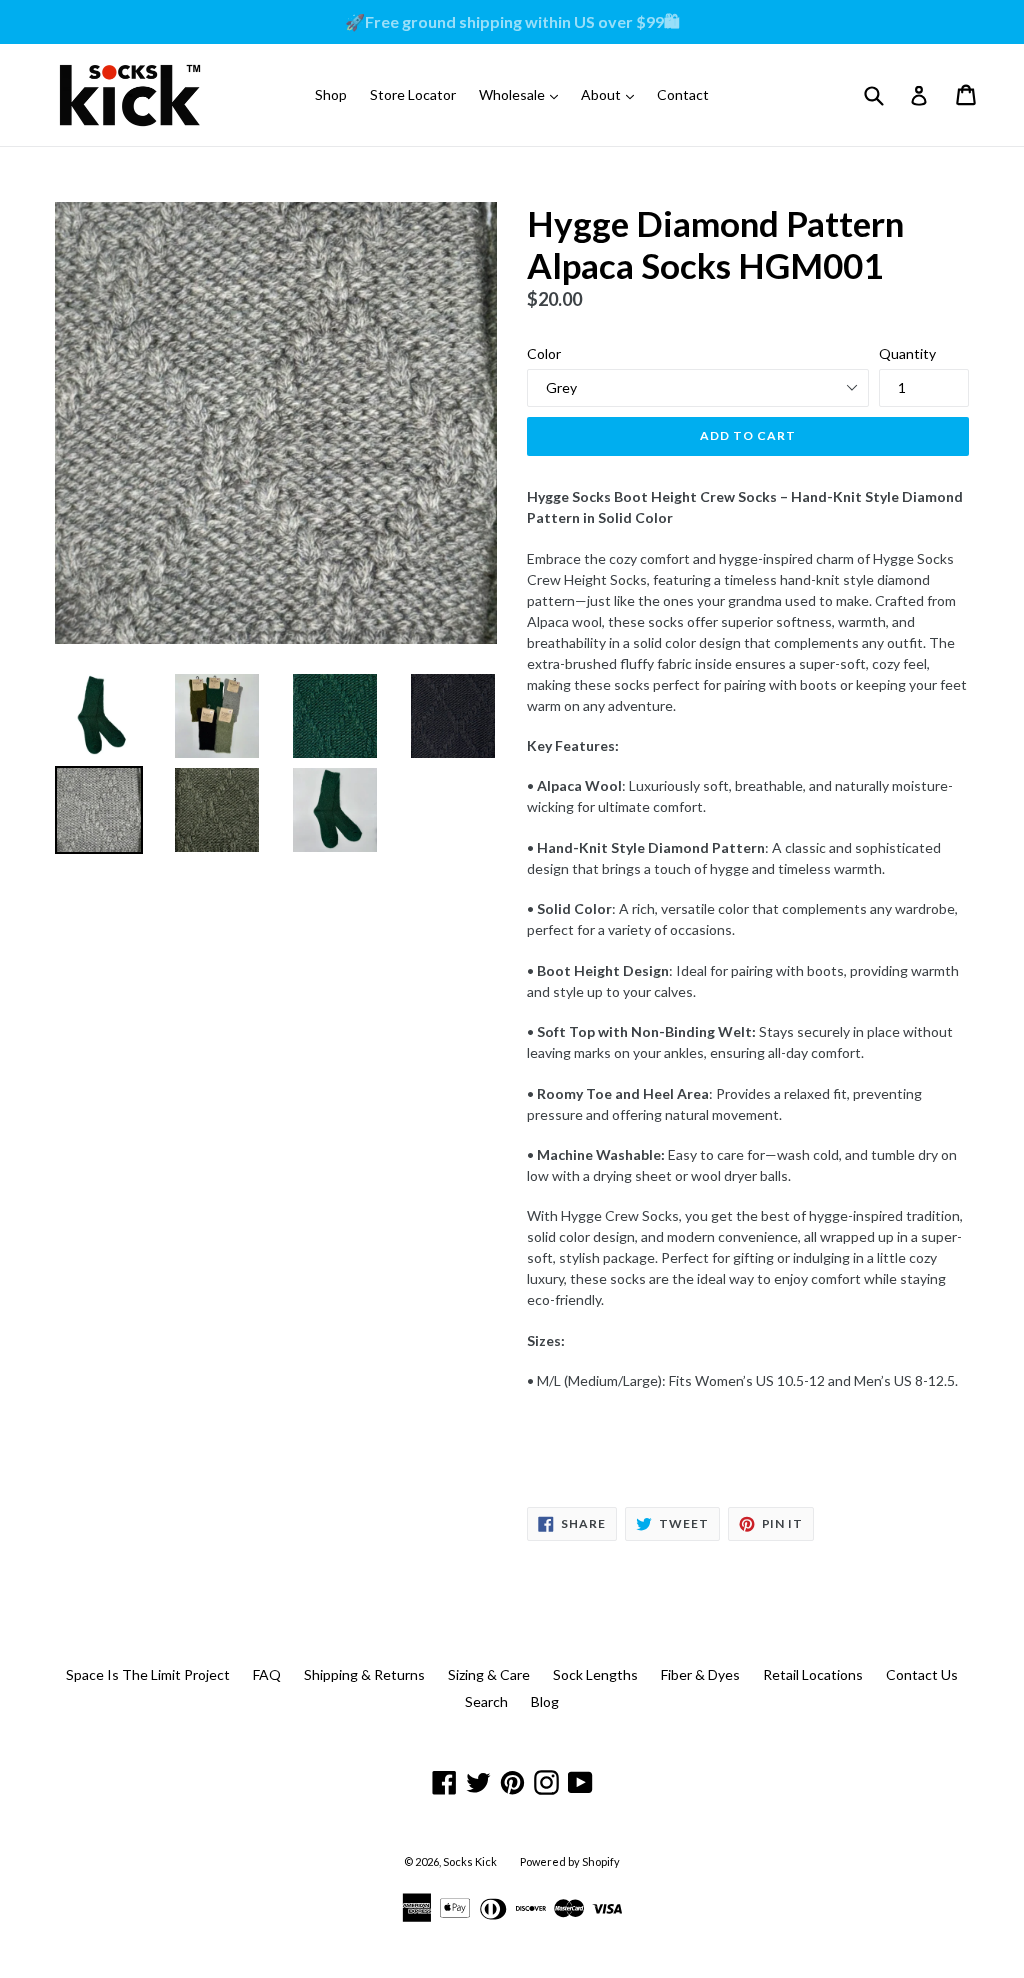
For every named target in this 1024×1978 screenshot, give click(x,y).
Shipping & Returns (364, 1674)
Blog (545, 1701)
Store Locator (413, 94)
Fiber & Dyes (700, 1674)
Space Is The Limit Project (148, 1674)
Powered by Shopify (570, 1861)
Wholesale (523, 94)
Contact (683, 94)
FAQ (267, 1674)
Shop (331, 94)
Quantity (907, 353)
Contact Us (922, 1674)
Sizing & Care (489, 1674)
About (612, 94)
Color (544, 353)
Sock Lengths (595, 1674)
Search (486, 1701)
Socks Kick (470, 1861)
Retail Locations (813, 1674)
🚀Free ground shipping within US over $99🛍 (512, 21)
